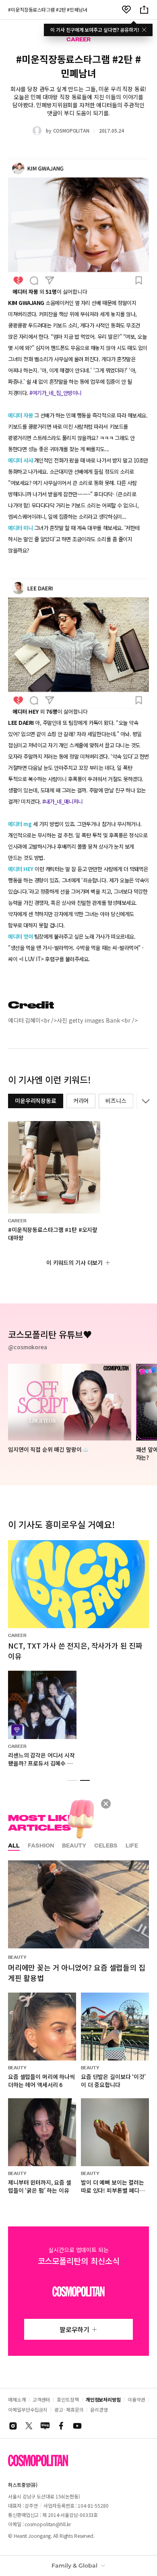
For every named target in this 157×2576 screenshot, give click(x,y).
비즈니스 (116, 1101)
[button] (72, 1780)
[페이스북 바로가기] (61, 2426)
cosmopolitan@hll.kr (48, 2524)
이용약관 (136, 2399)
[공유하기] (144, 10)
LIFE (132, 1846)
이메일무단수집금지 (28, 2409)
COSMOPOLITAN (71, 130)
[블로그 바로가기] (45, 2426)
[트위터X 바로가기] (29, 2426)
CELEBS (106, 1846)
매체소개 (17, 2399)
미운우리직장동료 (36, 1101)
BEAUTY (74, 1846)
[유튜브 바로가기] (77, 2426)
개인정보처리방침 (103, 2399)
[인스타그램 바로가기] (13, 2426)
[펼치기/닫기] (144, 1101)
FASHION (41, 1846)
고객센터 (41, 2399)
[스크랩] (126, 10)
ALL (14, 1846)
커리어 (81, 1101)
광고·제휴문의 (69, 2409)
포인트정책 (68, 2399)
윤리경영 (99, 2409)
